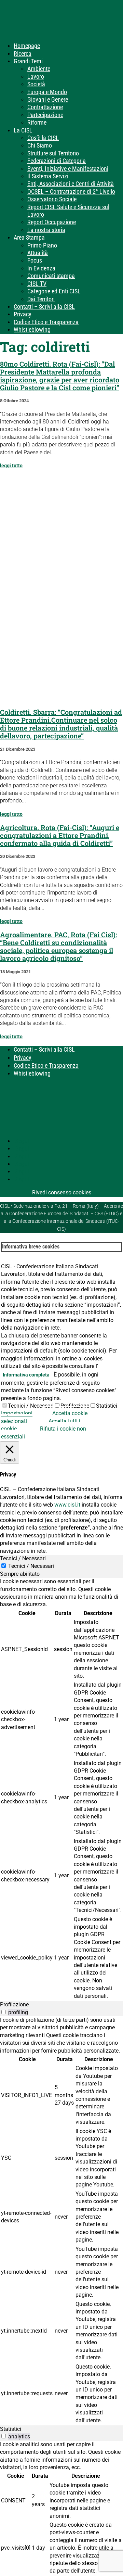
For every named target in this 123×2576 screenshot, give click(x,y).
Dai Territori (41, 299)
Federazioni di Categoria (57, 161)
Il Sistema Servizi (48, 176)
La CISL (23, 130)
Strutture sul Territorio (53, 153)
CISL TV (37, 284)
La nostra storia (46, 230)
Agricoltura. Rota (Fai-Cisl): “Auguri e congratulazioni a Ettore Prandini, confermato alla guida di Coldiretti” (60, 835)
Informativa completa (26, 1375)
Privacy (23, 314)
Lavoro (36, 77)
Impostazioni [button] (17, 1413)
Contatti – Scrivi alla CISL (44, 307)
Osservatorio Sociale (52, 199)
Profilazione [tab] (14, 2004)
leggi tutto (11, 466)
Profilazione (75, 1406)
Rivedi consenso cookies (62, 1192)
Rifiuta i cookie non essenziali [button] (44, 1432)
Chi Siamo (40, 145)
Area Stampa (29, 237)
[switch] (4, 2012)
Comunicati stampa (51, 276)
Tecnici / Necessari (31, 1406)
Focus (35, 260)
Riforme (37, 122)
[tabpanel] (61, 1789)
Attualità (38, 253)
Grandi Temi (28, 61)
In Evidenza (41, 268)
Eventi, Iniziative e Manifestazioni (68, 169)
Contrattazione (45, 107)
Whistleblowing (32, 329)
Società (36, 84)
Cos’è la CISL (43, 138)
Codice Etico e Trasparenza (46, 322)
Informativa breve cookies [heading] (31, 1247)
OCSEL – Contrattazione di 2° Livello (71, 192)
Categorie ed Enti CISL (54, 291)
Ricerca (23, 54)
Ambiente (39, 69)
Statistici (107, 1406)
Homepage (27, 46)
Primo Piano (42, 245)
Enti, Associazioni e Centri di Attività (71, 184)
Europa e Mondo (47, 92)
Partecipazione (45, 115)
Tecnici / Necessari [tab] (23, 1558)
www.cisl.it (67, 1505)
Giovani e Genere (48, 99)
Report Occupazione (52, 222)
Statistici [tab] (11, 2429)
